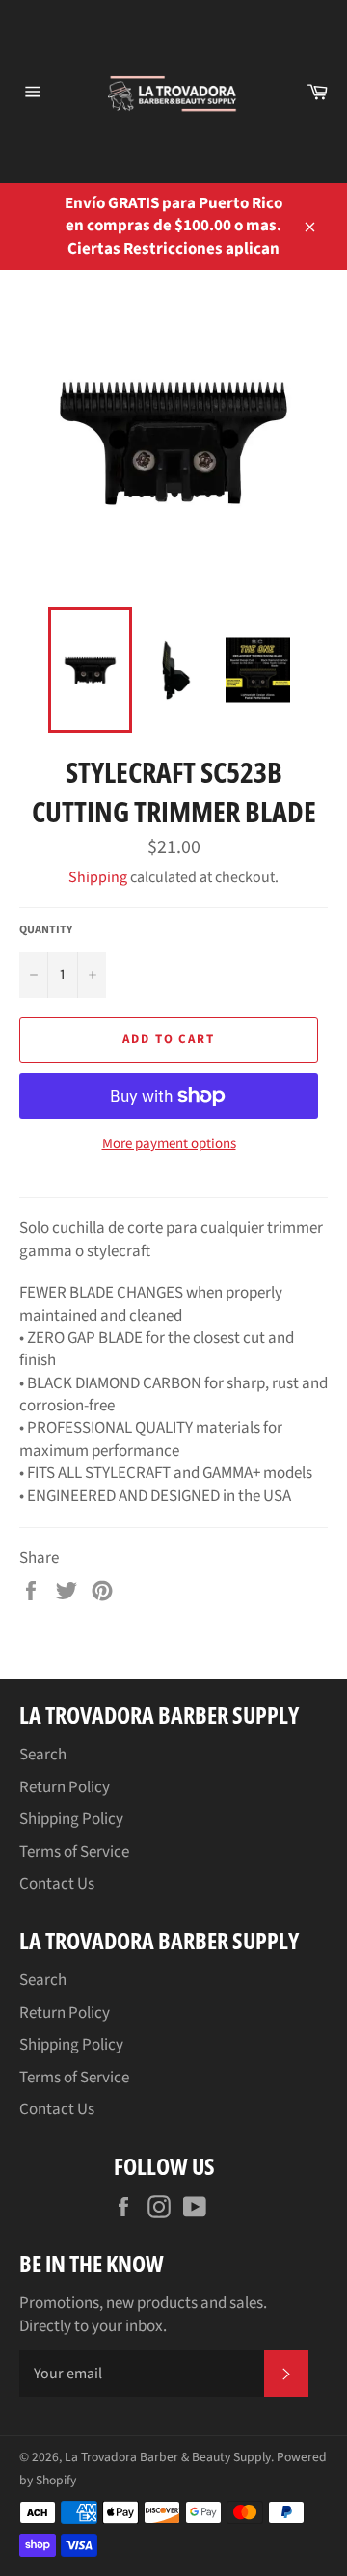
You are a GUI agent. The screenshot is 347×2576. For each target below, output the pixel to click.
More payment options (169, 1144)
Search (43, 1755)
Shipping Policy (71, 1819)
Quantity (46, 930)
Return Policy (65, 1787)
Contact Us (57, 1884)
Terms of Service (74, 1852)
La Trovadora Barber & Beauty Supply (168, 2457)
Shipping (98, 877)
